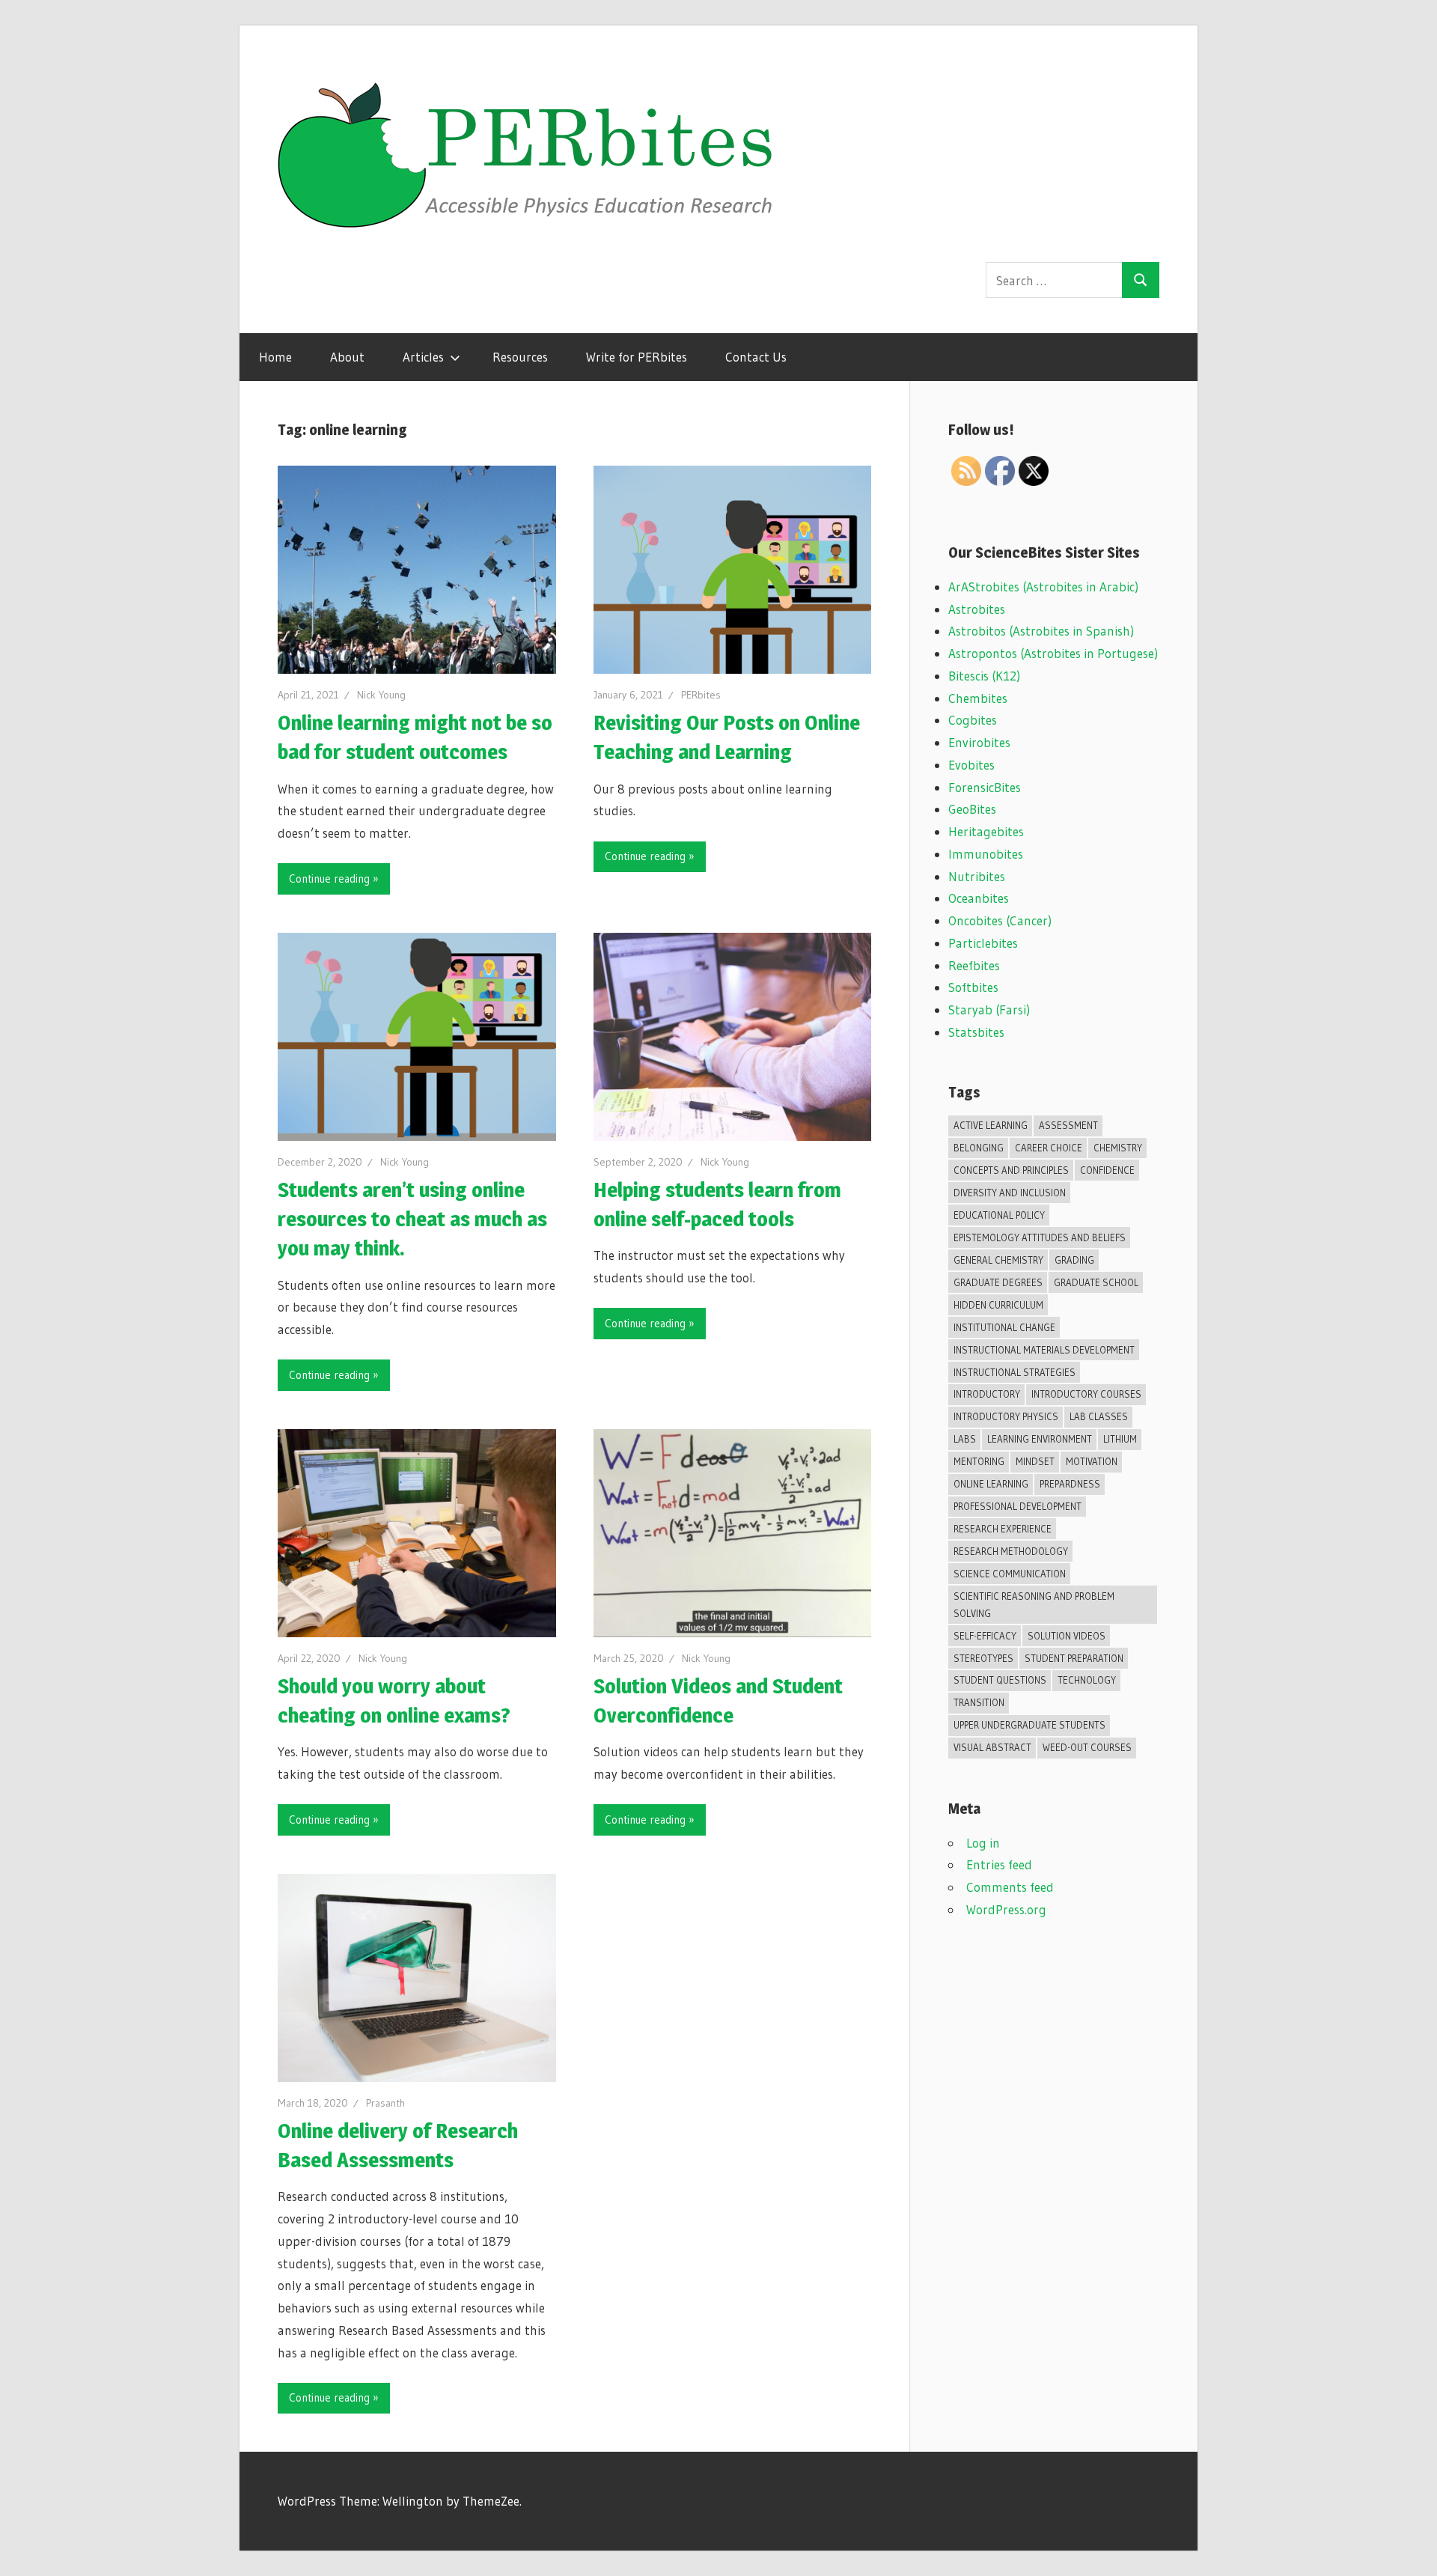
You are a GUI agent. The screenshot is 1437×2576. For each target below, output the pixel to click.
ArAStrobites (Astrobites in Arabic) (1043, 587)
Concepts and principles (1011, 1170)
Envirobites (979, 742)
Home (275, 357)
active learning (991, 1125)
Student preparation (1074, 1658)
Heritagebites (986, 831)
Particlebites (983, 943)
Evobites (971, 765)
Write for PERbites (637, 357)
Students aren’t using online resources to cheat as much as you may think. (412, 1219)
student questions (1000, 1680)
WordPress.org (1006, 1909)
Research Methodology (1011, 1551)
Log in (983, 1843)
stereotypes (983, 1658)
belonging (979, 1148)
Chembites (978, 698)
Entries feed (999, 1864)
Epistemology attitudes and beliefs (1040, 1237)
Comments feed (1010, 1887)
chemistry (1118, 1148)
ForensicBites (985, 787)
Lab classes (1099, 1416)
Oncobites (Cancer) (1000, 920)
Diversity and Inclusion (1010, 1193)
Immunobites (986, 854)
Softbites (973, 987)
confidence (1107, 1170)
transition (979, 1702)
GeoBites (972, 809)
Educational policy (999, 1215)
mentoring (979, 1461)
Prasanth (385, 2103)
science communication (1010, 1574)
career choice (1049, 1148)
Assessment (1068, 1125)
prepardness (1070, 1484)
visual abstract (992, 1747)
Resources (520, 357)
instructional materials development (1044, 1350)
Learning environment (1040, 1439)
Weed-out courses (1087, 1747)
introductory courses (1086, 1394)
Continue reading (329, 879)
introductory (987, 1394)
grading (1074, 1260)
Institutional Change (1004, 1327)
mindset (1035, 1461)
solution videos (1067, 1636)
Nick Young (381, 695)
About (347, 357)
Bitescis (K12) (984, 676)
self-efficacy (985, 1636)
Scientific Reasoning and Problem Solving (1034, 1605)
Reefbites (974, 965)
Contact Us (756, 357)
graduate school (1096, 1282)
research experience (1003, 1529)
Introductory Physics (1006, 1416)
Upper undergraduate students (1029, 1725)
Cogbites (973, 720)
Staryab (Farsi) (989, 1010)
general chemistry (998, 1260)
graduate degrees (998, 1282)
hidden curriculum (998, 1305)
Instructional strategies (1015, 1372)
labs (965, 1439)
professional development (1018, 1506)
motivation (1092, 1461)
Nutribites (977, 876)
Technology (1087, 1680)
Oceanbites (979, 898)
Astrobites (977, 609)
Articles (423, 357)
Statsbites (976, 1032)
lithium (1120, 1439)
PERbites (701, 695)
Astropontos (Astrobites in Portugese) (1053, 653)
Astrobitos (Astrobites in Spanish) (1041, 631)
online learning (991, 1484)
